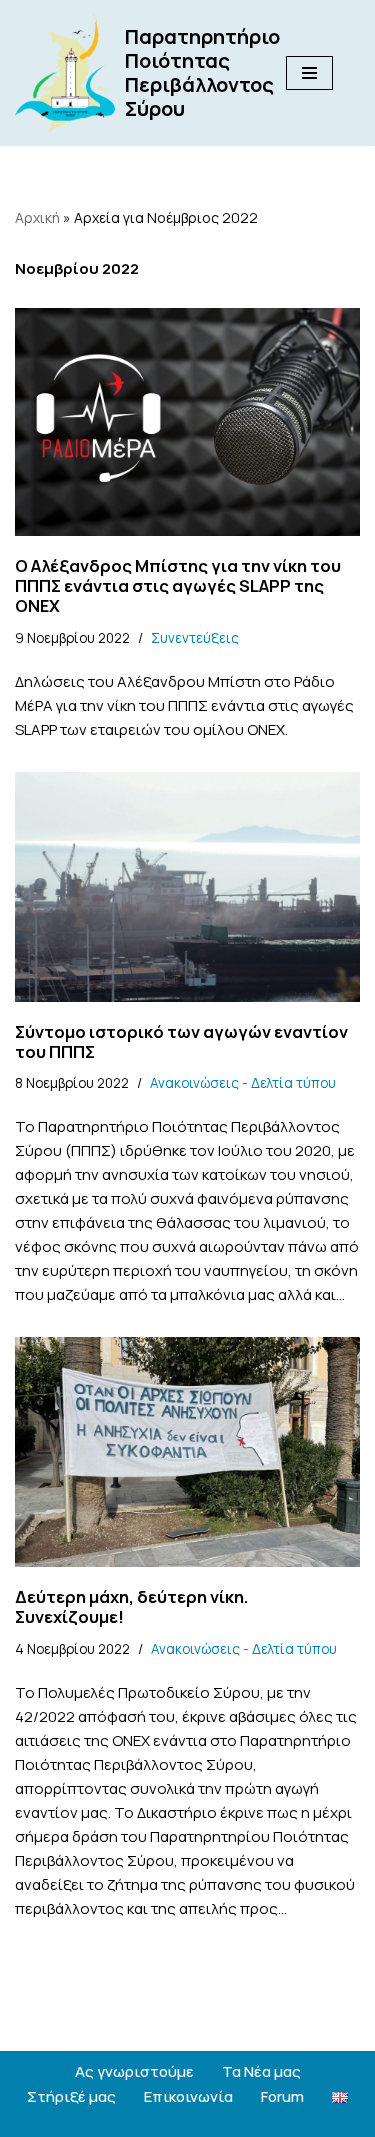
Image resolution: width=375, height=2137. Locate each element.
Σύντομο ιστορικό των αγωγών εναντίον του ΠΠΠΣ (181, 1041)
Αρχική (37, 217)
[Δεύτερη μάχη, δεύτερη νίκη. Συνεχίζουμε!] (187, 1452)
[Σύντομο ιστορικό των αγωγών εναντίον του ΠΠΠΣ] (187, 887)
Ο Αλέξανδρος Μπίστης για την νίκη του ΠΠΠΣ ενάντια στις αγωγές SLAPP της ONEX (178, 585)
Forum (282, 2096)
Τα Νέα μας (261, 2071)
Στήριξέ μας (71, 2096)
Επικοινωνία (188, 2096)
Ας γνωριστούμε (134, 2071)
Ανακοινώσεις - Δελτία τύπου (243, 1083)
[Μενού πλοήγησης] (309, 73)
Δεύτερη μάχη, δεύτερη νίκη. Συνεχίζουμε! (132, 1606)
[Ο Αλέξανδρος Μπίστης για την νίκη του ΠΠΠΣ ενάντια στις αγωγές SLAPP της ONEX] (187, 422)
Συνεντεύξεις (195, 638)
